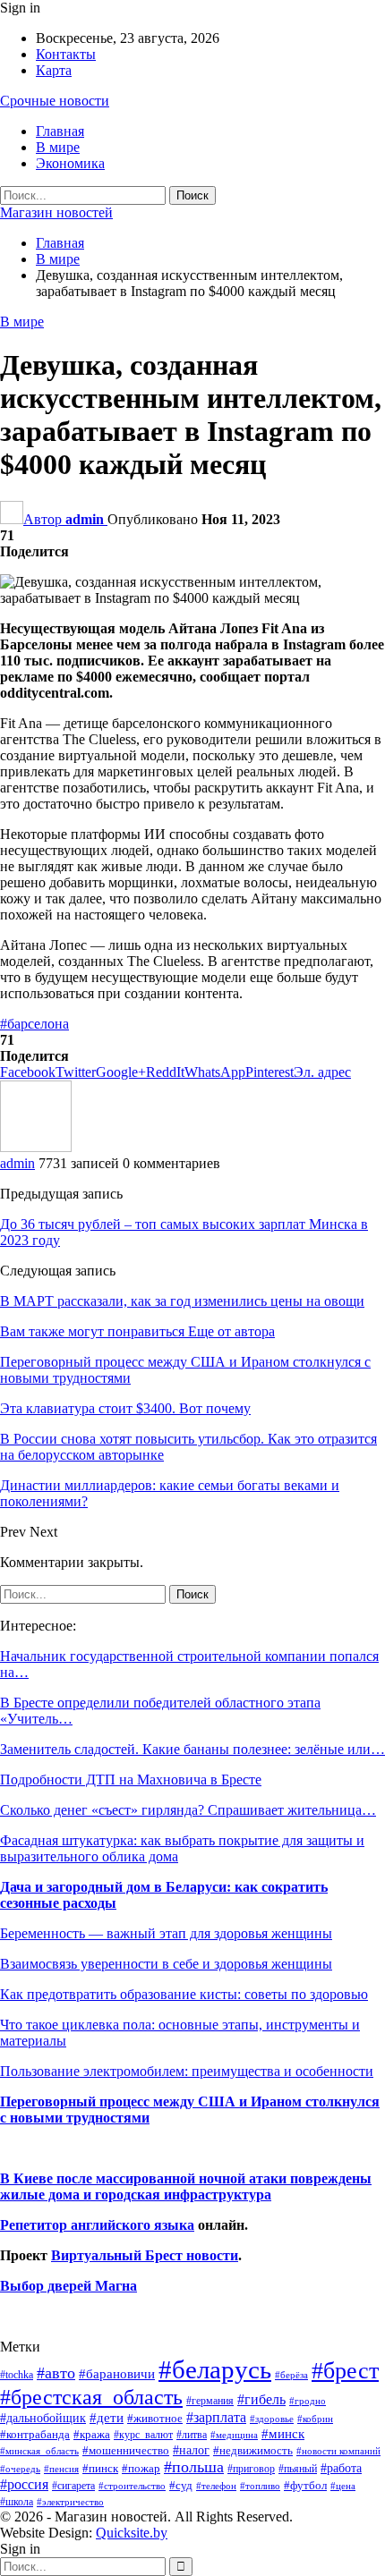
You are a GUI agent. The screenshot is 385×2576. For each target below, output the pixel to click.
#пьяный (298, 2469)
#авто (56, 2373)
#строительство (132, 2486)
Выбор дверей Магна (68, 2286)
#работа (341, 2468)
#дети (107, 2418)
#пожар (141, 2468)
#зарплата (216, 2417)
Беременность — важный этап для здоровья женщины (166, 1933)
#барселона (34, 1024)
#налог (191, 2450)
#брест (345, 2371)
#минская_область (39, 2451)
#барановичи (117, 2374)
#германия (210, 2401)
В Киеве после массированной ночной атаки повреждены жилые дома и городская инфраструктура (186, 2186)
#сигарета (73, 2486)
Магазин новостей (56, 212)
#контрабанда (35, 2434)
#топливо (260, 2486)
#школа (17, 2502)
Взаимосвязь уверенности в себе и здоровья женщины (166, 1964)
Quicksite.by (132, 2533)
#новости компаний (338, 2451)
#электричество (70, 2502)
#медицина (234, 2435)
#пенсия (61, 2469)
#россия (24, 2484)
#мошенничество (126, 2450)
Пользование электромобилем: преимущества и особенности (187, 2071)
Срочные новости (55, 101)
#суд (181, 2485)
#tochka (17, 2375)
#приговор (251, 2469)
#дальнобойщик (43, 2418)
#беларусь (215, 2369)
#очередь (20, 2469)
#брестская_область (91, 2397)
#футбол (305, 2485)
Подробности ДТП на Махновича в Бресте (131, 1779)
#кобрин (315, 2419)
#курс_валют (143, 2435)
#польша (194, 2467)
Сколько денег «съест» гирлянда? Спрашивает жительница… (188, 1810)
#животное (155, 2418)
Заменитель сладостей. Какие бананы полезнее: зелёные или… (192, 1749)
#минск (283, 2433)
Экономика (70, 163)
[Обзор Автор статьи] (36, 1147)
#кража (92, 2434)
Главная (60, 131)
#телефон (216, 2486)
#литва (192, 2435)
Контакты (66, 54)
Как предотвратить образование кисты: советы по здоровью (184, 1994)
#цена (343, 2486)
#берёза (291, 2375)
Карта (54, 70)
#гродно (308, 2401)
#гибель (261, 2399)
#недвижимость (253, 2450)
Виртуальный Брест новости (145, 2255)
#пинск (100, 2469)
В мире (58, 147)
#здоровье (272, 2419)
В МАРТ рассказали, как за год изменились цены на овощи (182, 1301)
